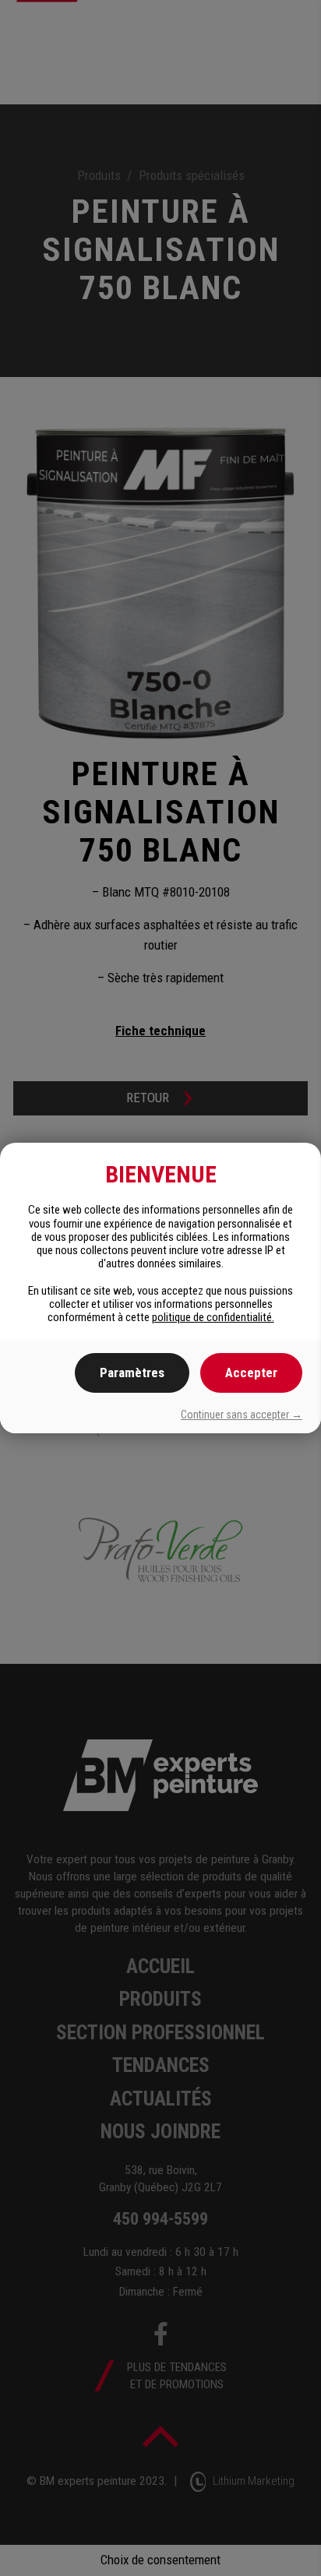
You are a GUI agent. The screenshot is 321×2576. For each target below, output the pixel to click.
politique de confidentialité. (213, 1317)
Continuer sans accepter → (242, 1415)
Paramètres (132, 1373)
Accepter (251, 1373)
